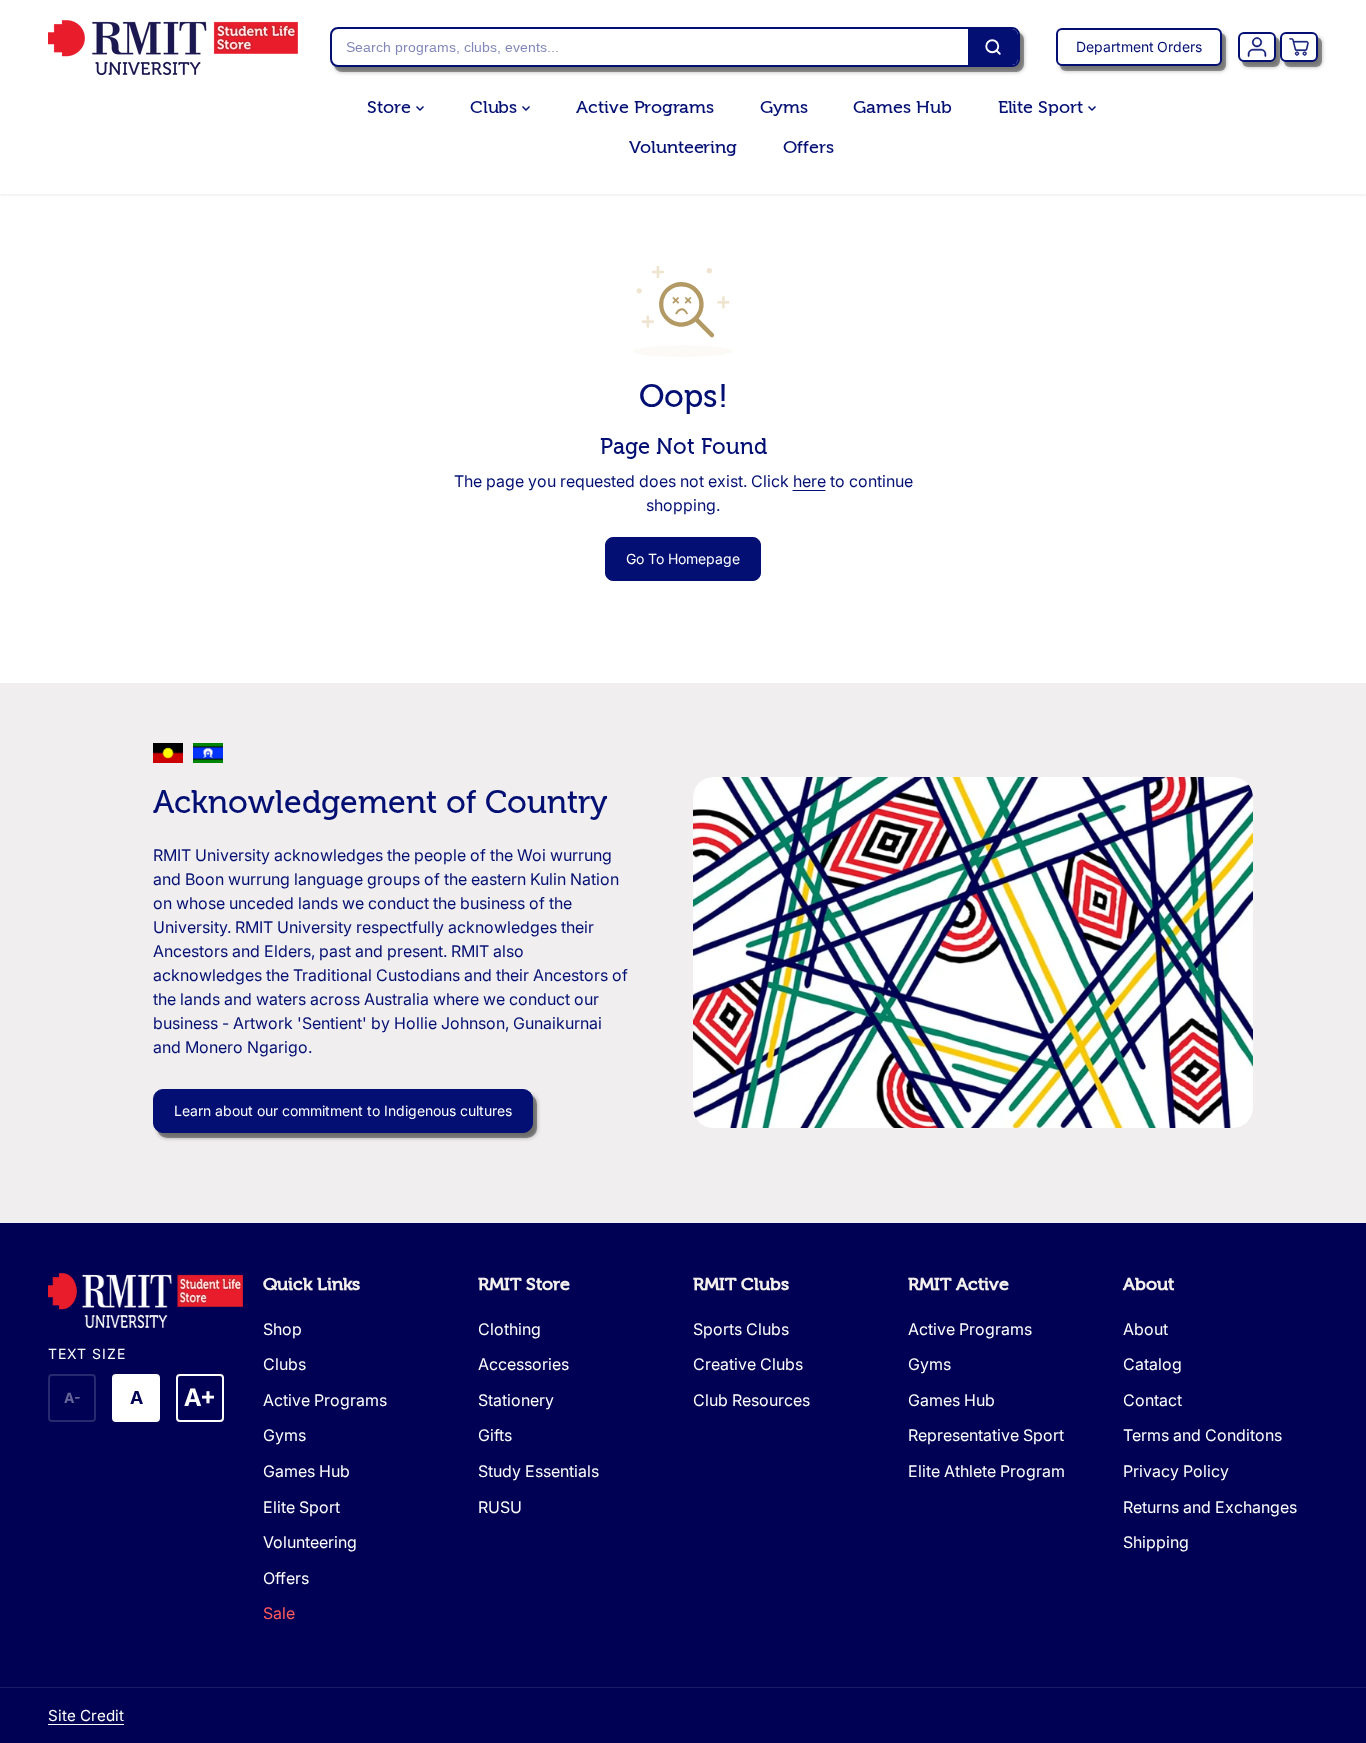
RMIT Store (524, 1284)
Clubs (496, 107)
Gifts (495, 1435)
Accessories (523, 1364)
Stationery (516, 1400)
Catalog (1152, 1364)
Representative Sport (986, 1435)
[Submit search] (993, 47)
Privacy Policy (1176, 1471)
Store (391, 107)
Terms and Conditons (1202, 1435)
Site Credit (86, 1715)
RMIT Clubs (741, 1284)
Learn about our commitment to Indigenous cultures (343, 1110)
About (1148, 1284)
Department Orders (1139, 46)
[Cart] (1299, 47)
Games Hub (902, 107)
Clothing (509, 1329)
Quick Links (311, 1284)
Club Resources (751, 1400)
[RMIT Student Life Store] (173, 47)
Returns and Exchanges (1210, 1507)
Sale (279, 1613)
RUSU (500, 1507)
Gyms (784, 107)
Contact (1152, 1400)
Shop (282, 1329)
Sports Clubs (741, 1329)
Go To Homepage (683, 558)
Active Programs (645, 107)
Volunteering (683, 147)
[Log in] (1257, 47)
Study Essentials (538, 1471)
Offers (808, 147)
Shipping (1156, 1542)
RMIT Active (958, 1284)
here (809, 481)
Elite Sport (1043, 107)
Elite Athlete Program (986, 1471)
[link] (145, 1300)
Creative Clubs (748, 1364)
